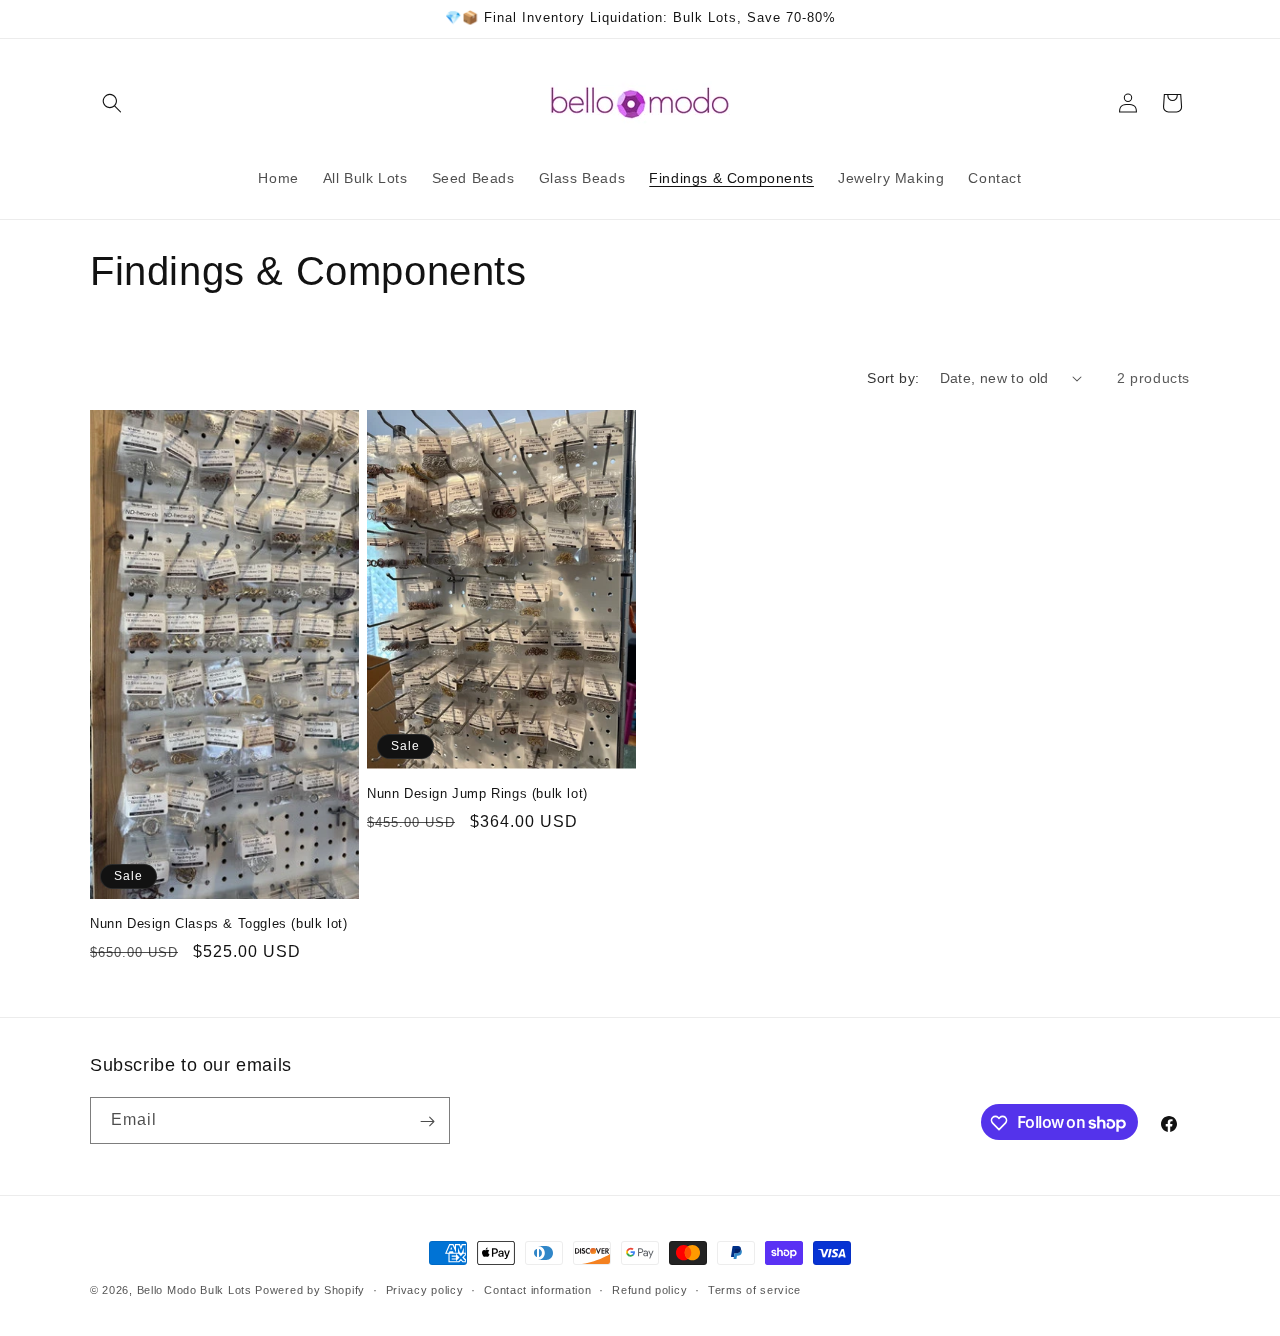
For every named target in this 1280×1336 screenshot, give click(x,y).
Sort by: (893, 378)
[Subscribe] (427, 1121)
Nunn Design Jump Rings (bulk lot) (477, 793)
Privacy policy (425, 1289)
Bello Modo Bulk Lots (194, 1290)
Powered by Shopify (310, 1290)
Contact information (537, 1289)
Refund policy (649, 1289)
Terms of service (754, 1289)
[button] (112, 103)
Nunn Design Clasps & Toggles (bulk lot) (218, 923)
